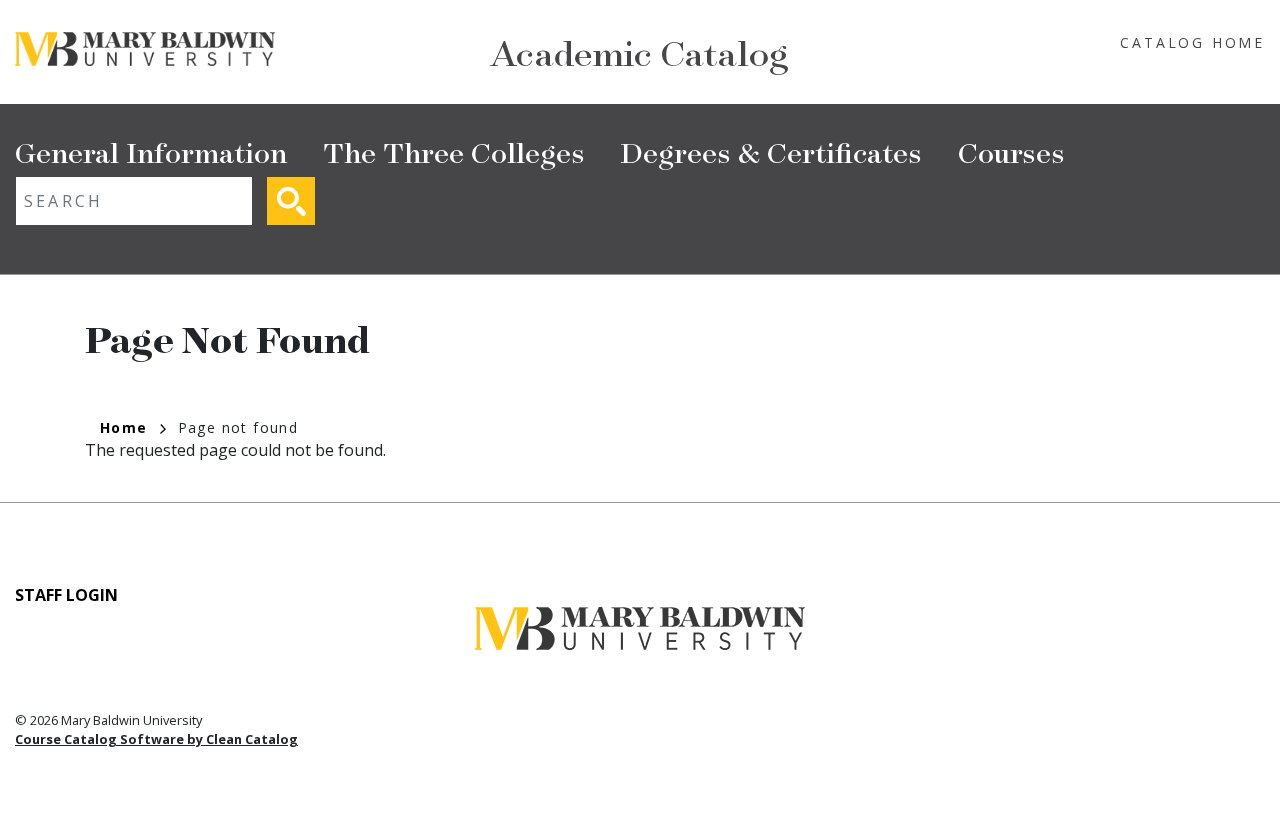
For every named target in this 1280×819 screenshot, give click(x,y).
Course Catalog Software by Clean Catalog (156, 739)
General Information (151, 151)
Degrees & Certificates (771, 151)
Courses (1011, 151)
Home (124, 427)
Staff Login (66, 595)
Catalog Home (1192, 42)
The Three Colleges (454, 151)
